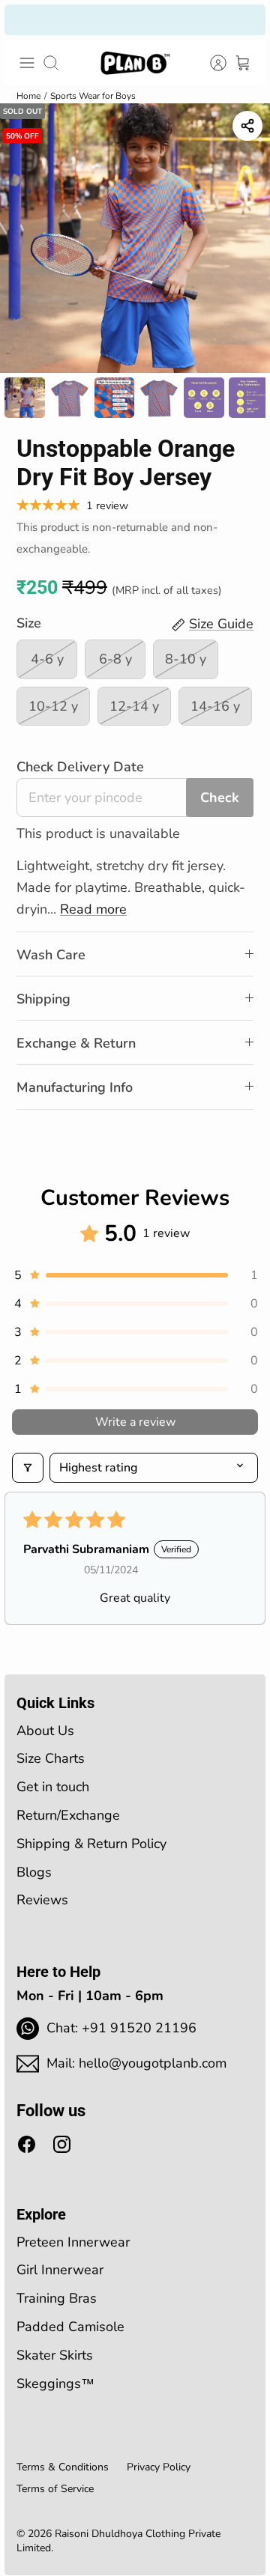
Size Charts (51, 1758)
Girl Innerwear (60, 2270)
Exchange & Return (76, 1043)
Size (29, 623)
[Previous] (26, 19)
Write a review (135, 1422)
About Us (45, 1731)
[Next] (244, 19)
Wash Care (51, 955)
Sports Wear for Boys (93, 96)
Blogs (34, 1872)
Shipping (43, 999)
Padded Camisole (70, 2327)
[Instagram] (62, 2144)
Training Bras (57, 2298)
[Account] (210, 63)
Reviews (42, 1900)
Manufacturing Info (75, 1087)
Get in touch (53, 1787)
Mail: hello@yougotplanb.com (136, 2063)
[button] (135, 1275)
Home (28, 96)
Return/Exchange (68, 1815)
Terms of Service (55, 2489)
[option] (135, 238)
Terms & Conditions (63, 2467)
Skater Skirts (55, 2355)
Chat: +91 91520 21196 (121, 2028)
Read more (93, 909)
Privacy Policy (159, 2467)
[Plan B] (135, 63)
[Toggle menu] (27, 63)
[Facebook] (27, 2144)
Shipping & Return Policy (91, 1844)
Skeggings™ (55, 2384)
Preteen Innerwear (73, 2242)
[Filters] (28, 1468)
